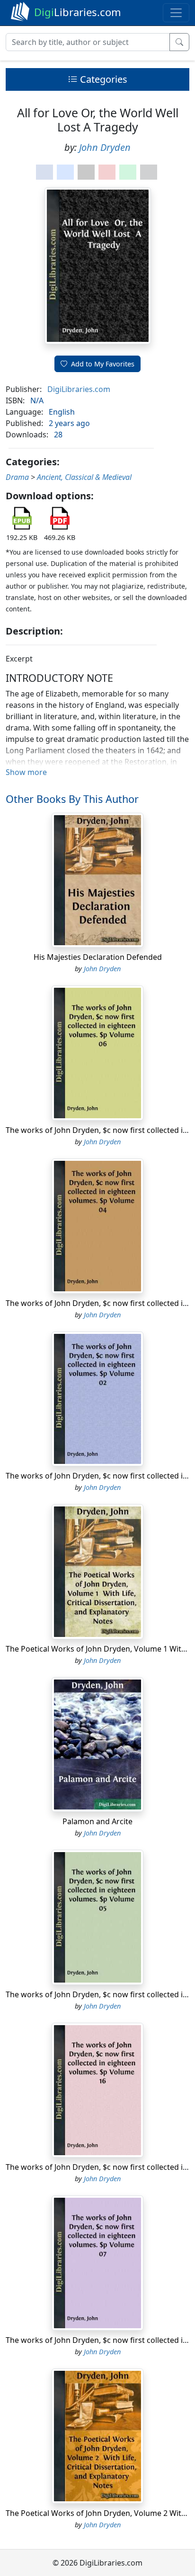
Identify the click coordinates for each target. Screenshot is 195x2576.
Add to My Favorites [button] (103, 364)
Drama (17, 477)
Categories (102, 79)
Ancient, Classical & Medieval (84, 477)
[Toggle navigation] (176, 13)
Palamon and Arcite (97, 1821)
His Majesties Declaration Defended (98, 957)
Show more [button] (26, 772)
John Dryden (105, 147)
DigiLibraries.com (79, 389)
